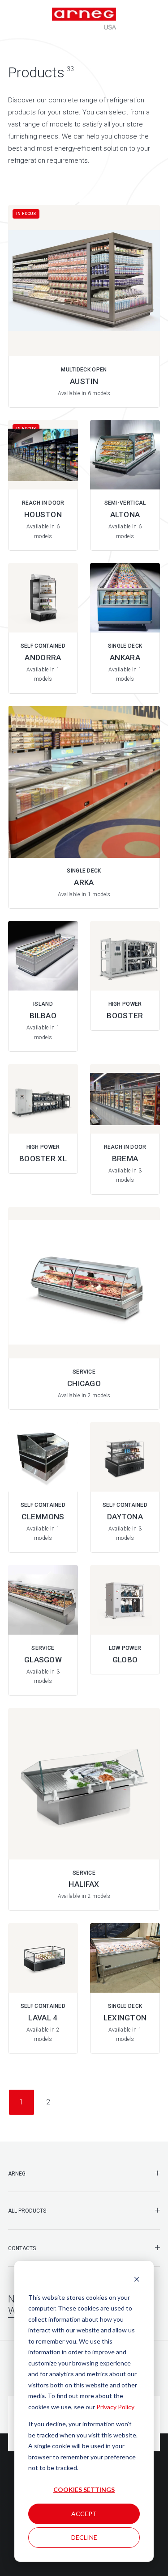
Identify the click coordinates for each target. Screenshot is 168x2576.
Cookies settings (84, 2490)
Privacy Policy (115, 2407)
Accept (84, 2514)
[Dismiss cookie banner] (137, 2280)
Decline (84, 2537)
